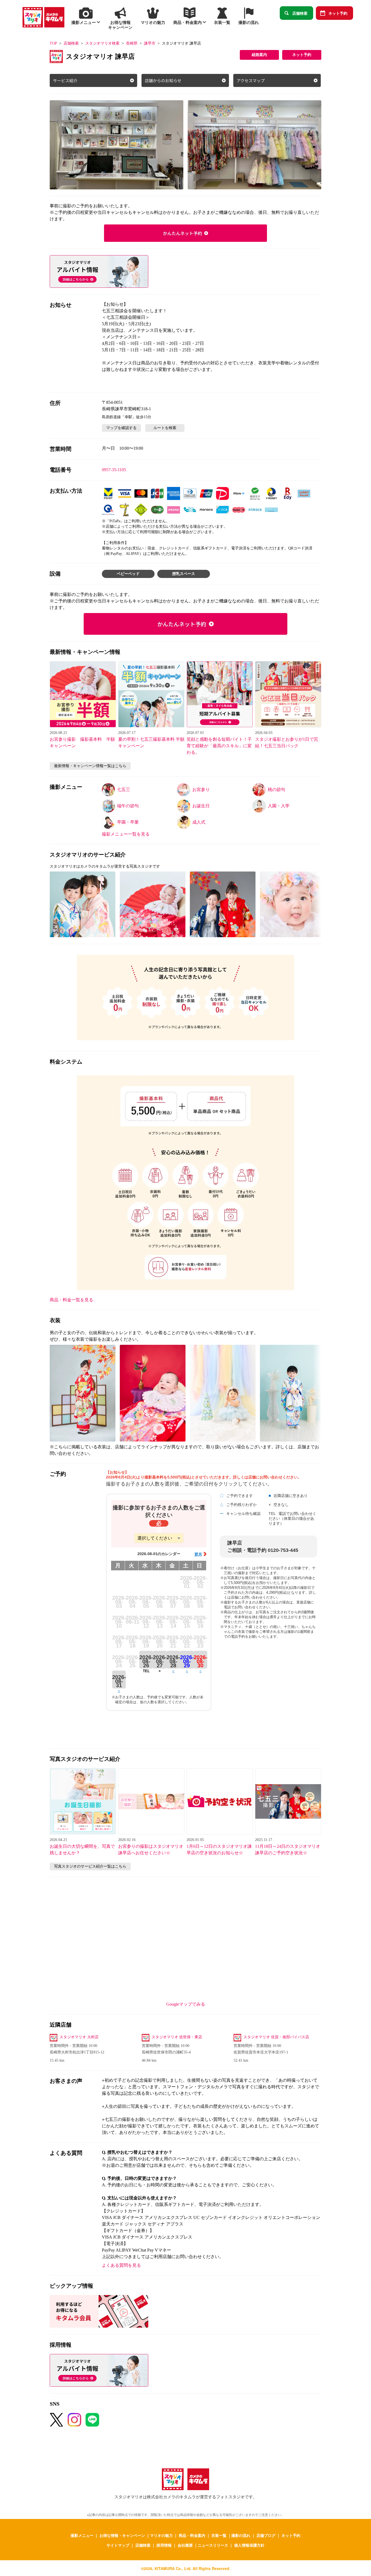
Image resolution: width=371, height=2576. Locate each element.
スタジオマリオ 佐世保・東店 (177, 2037)
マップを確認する (121, 428)
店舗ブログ (266, 2535)
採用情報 (164, 2545)
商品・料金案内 (192, 2535)
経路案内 (259, 55)
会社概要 (185, 2545)
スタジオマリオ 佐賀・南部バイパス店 (276, 2037)
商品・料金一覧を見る (71, 1300)
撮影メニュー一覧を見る (126, 834)
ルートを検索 (165, 428)
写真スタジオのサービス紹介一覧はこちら (90, 1866)
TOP (53, 43)
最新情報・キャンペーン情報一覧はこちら (90, 766)
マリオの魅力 (161, 2535)
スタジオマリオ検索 (102, 43)
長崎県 (132, 43)
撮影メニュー (82, 2535)
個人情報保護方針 (249, 2545)
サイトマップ (118, 2545)
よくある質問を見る (121, 2265)
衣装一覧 (219, 2535)
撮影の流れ (241, 2535)
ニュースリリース (213, 2545)
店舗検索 (300, 13)
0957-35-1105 (114, 470)
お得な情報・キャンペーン (122, 2535)
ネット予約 (338, 13)
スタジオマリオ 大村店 (79, 2037)
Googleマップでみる (186, 2004)
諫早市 (150, 43)
